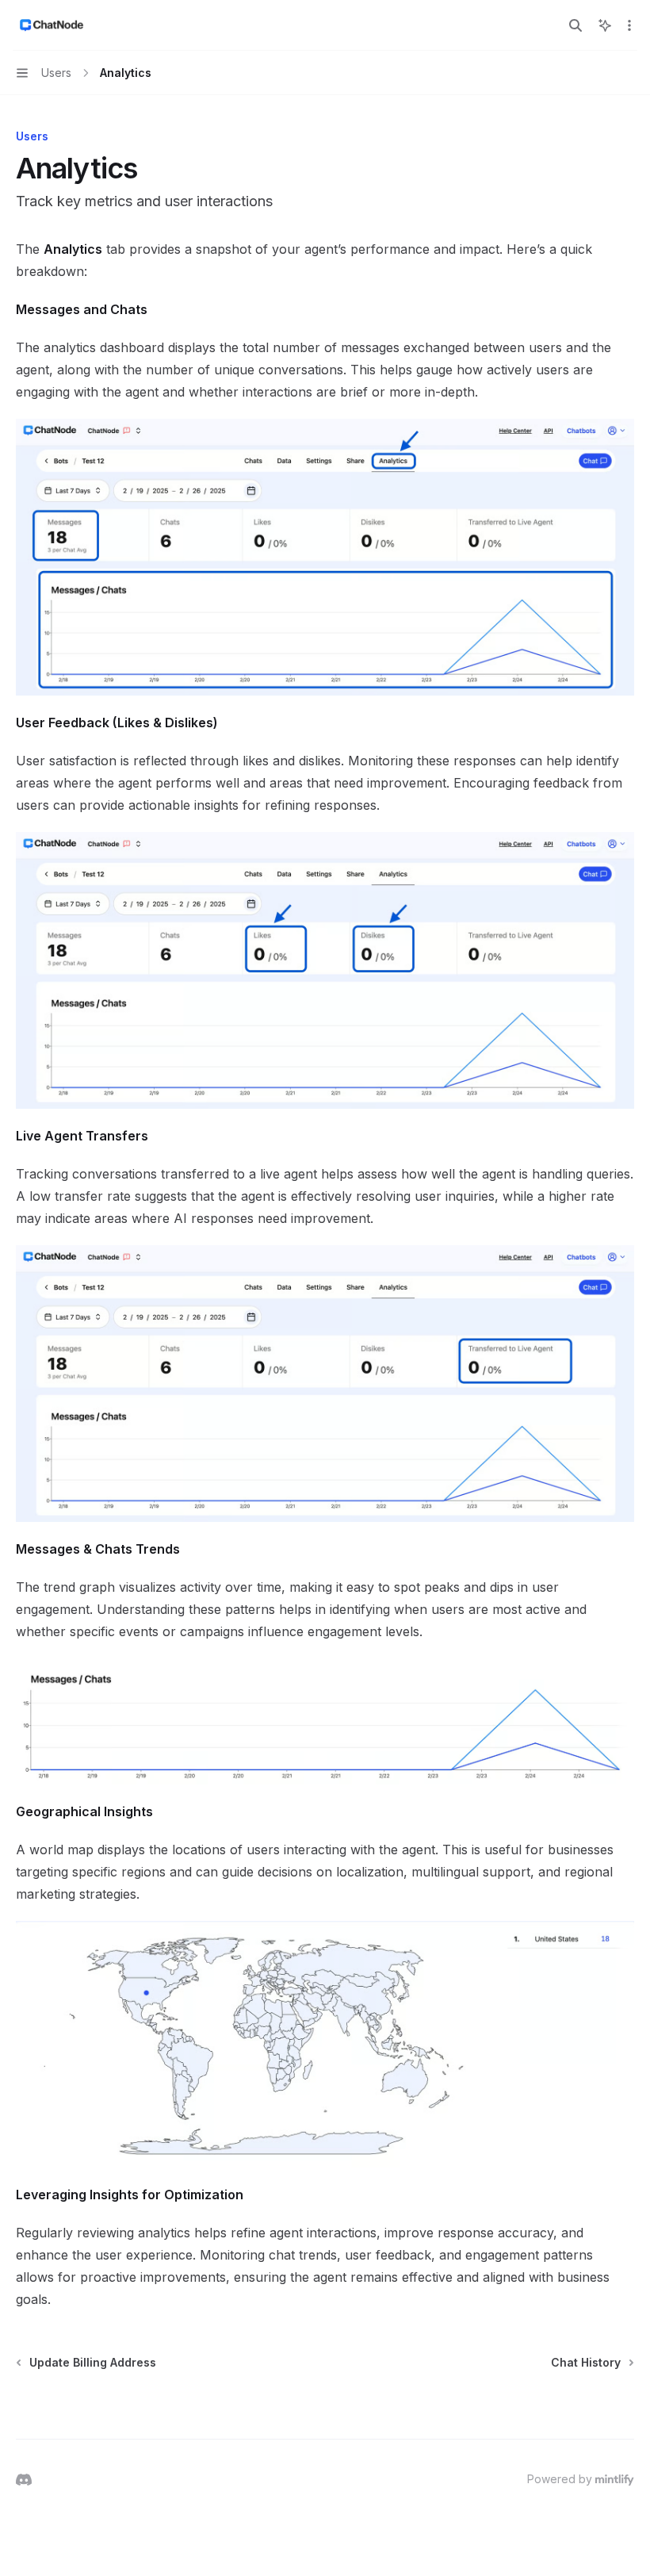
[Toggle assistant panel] (605, 25)
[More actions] (629, 25)
